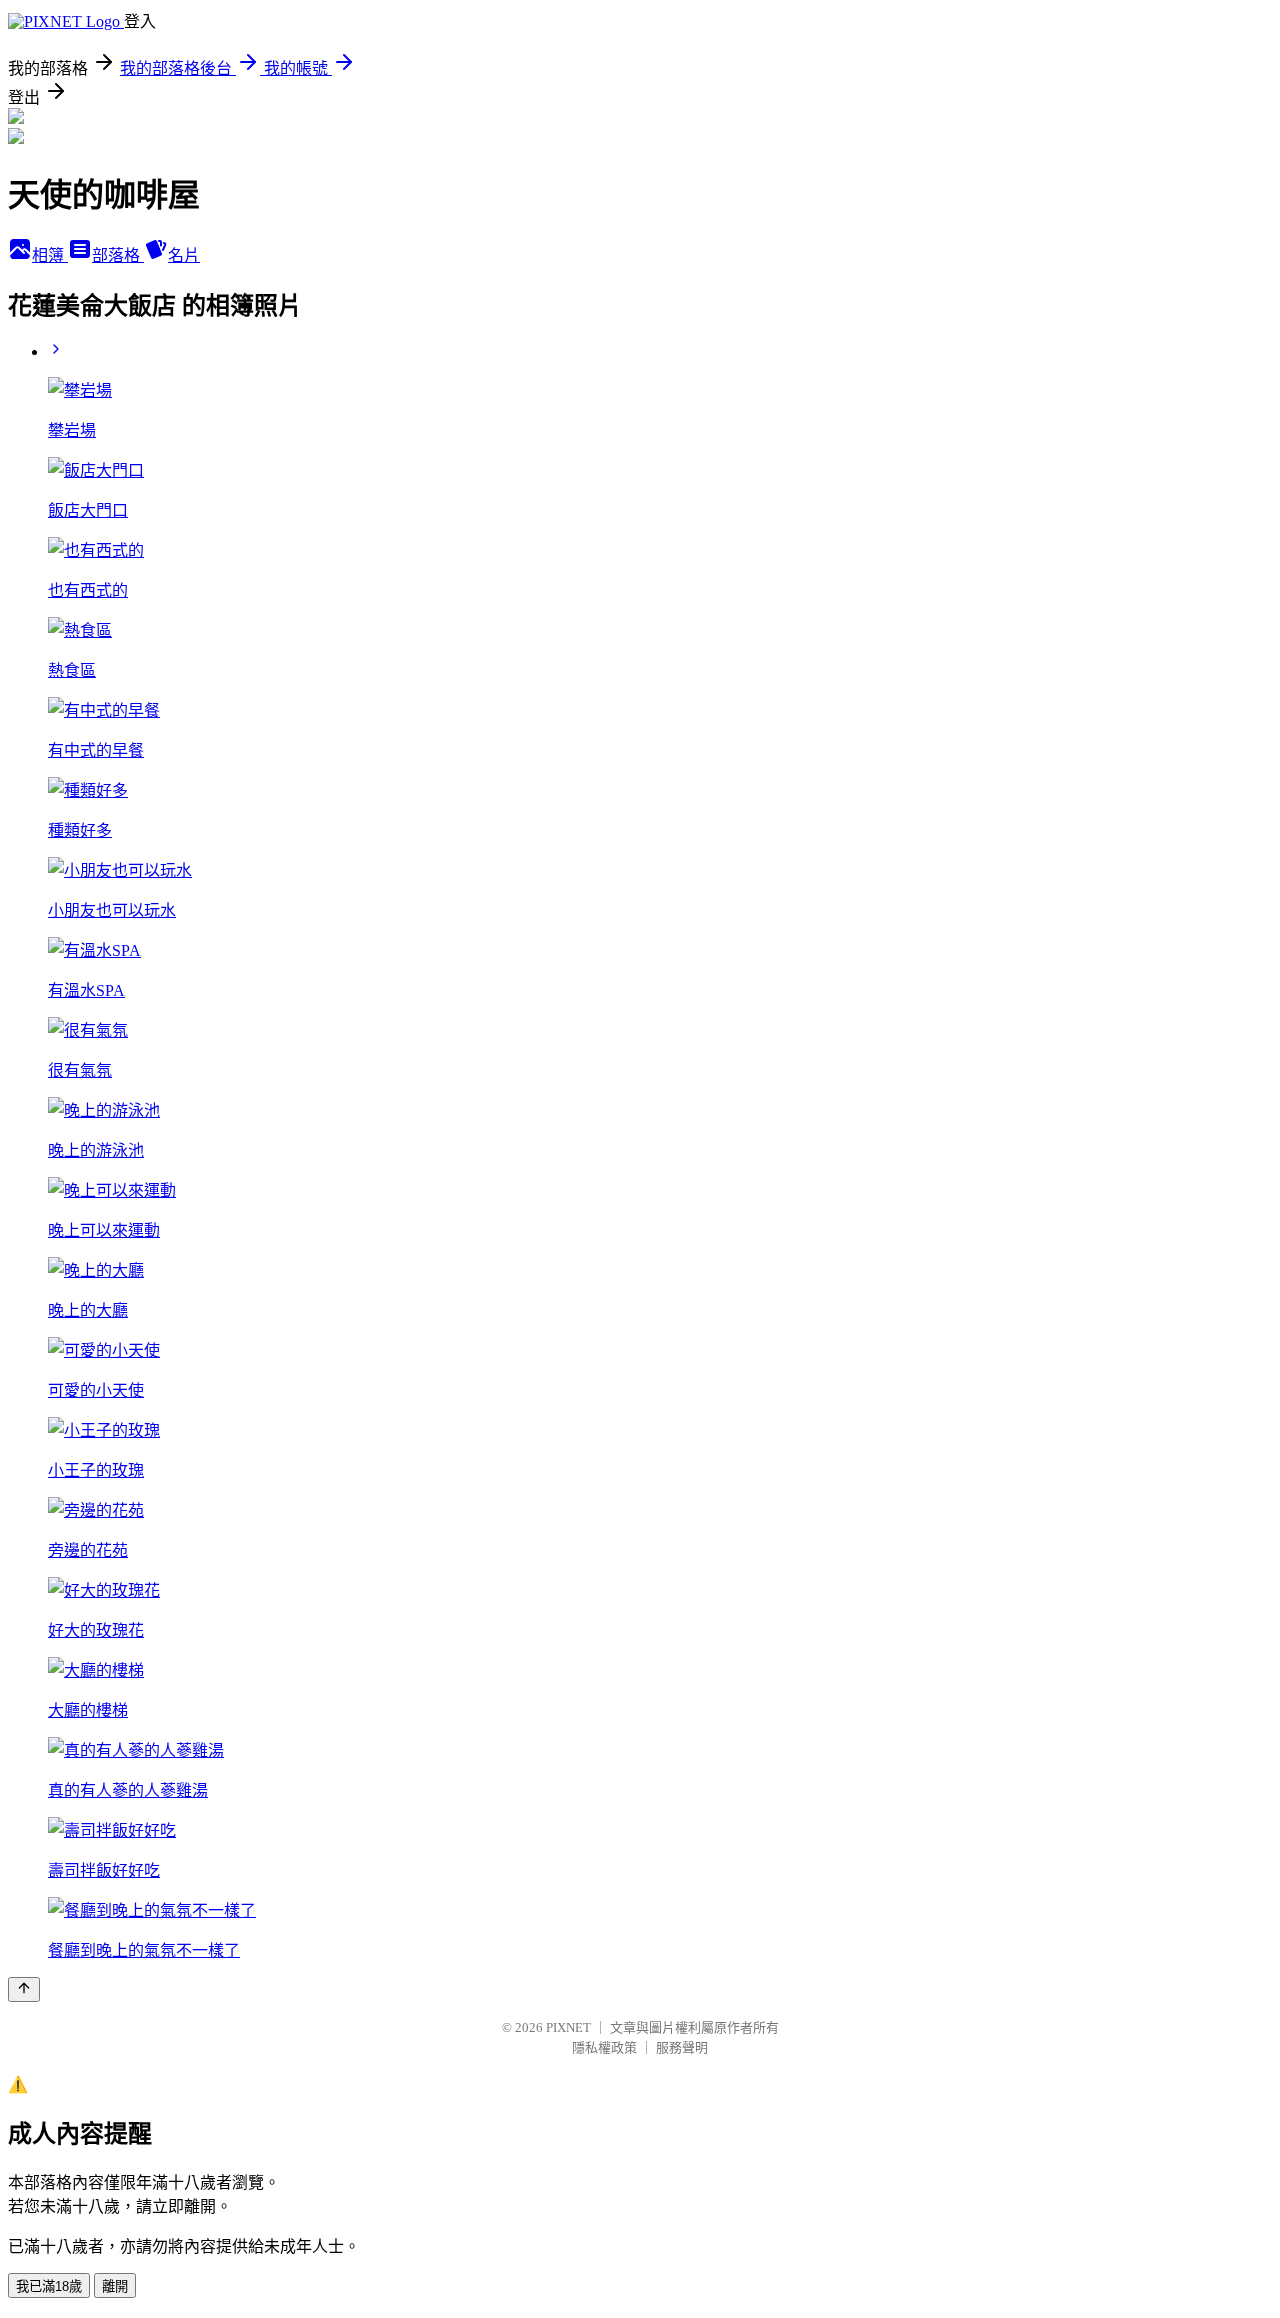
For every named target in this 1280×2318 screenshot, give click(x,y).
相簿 (50, 255)
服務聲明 (682, 2047)
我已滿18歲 (49, 2286)
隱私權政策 (604, 2047)
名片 (184, 255)
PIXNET (568, 2027)
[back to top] (24, 1989)
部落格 (118, 255)
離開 (115, 2286)
